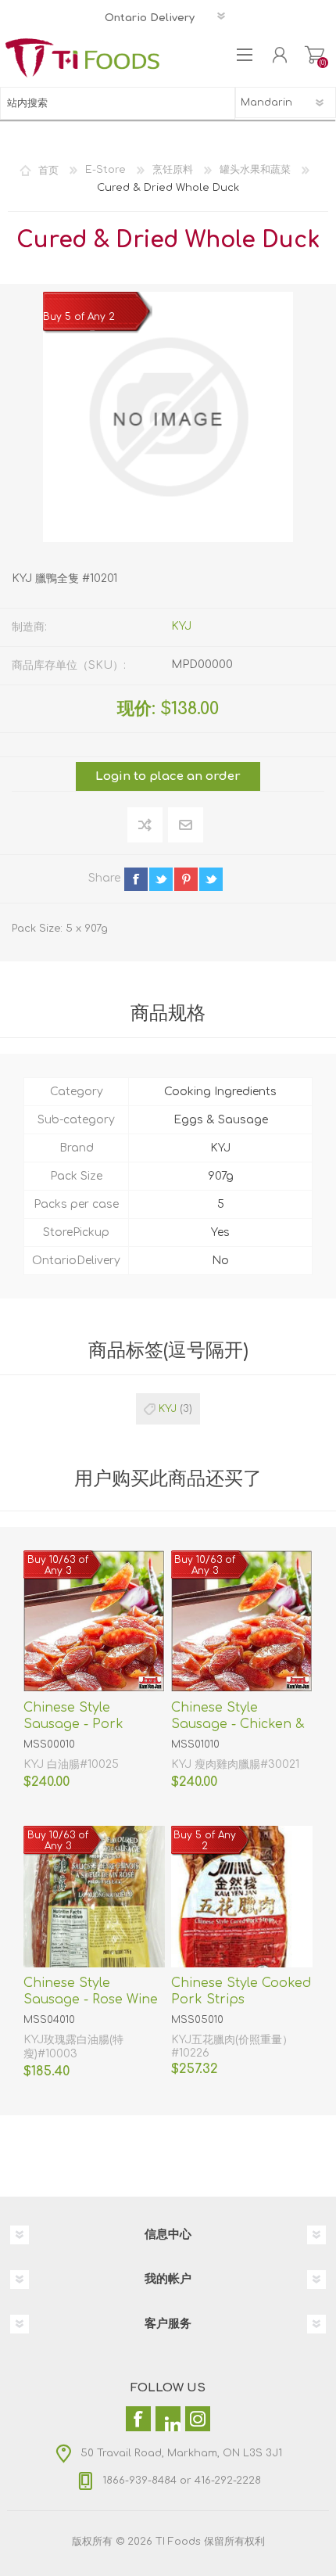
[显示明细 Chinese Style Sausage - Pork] (94, 1621)
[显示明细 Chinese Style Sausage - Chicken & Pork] (242, 1621)
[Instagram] (198, 2419)
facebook (136, 879)
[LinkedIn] (168, 2419)
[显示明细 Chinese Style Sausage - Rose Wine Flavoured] (94, 1897)
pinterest (186, 879)
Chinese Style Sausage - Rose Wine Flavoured (91, 1999)
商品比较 (145, 825)
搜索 (219, 103)
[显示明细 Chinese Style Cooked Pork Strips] (242, 1897)
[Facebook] (138, 2419)
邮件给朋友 (186, 825)
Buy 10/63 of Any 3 (58, 1565)
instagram (236, 879)
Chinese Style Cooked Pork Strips (241, 1991)
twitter (161, 879)
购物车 (315, 55)
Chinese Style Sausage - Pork (73, 1716)
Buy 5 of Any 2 (79, 317)
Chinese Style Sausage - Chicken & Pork (238, 1724)
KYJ (181, 626)
